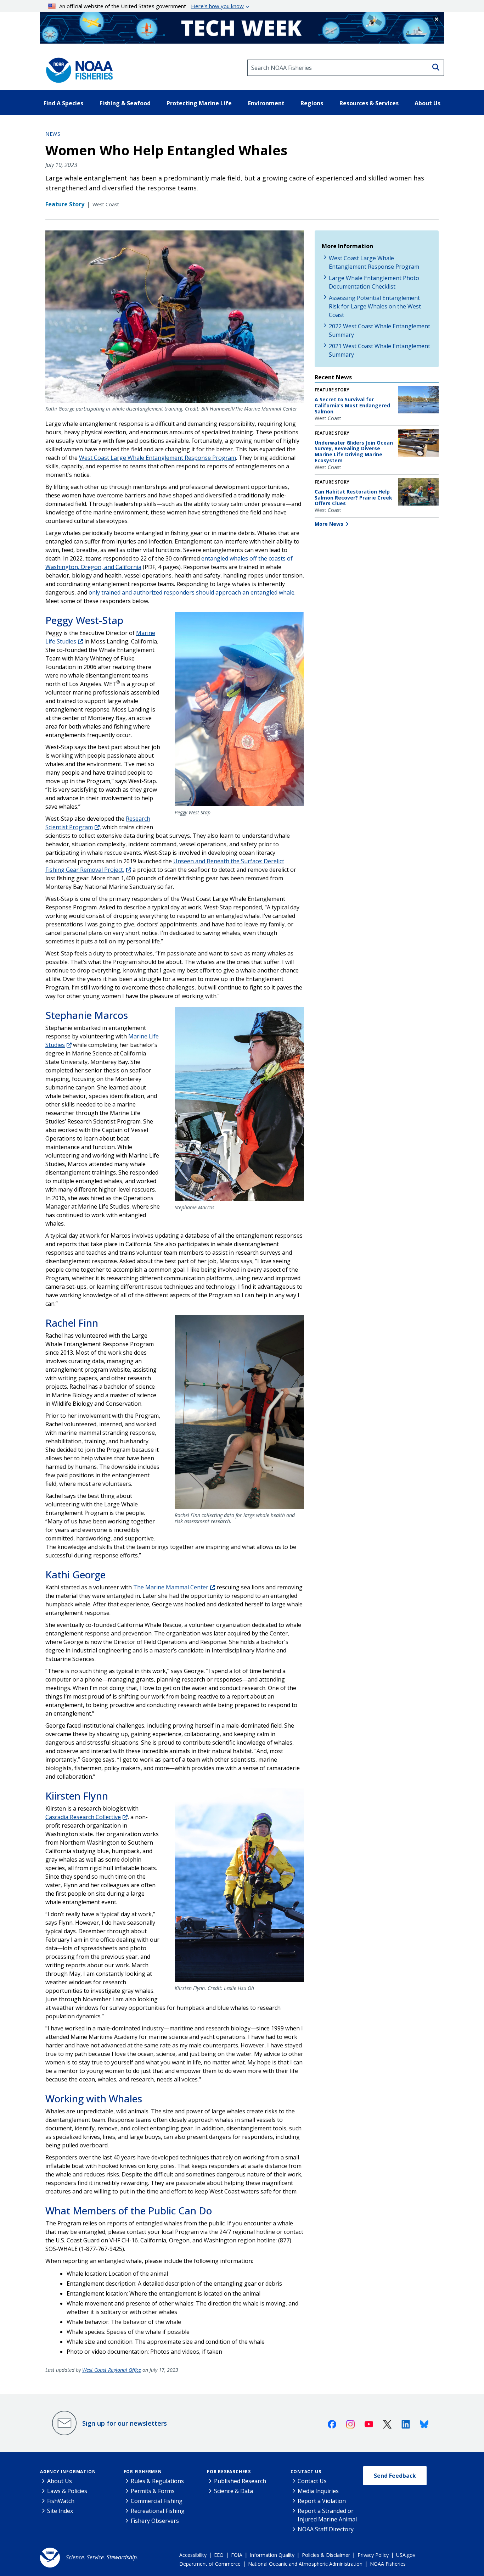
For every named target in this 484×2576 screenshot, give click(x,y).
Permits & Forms (153, 2491)
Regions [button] (312, 103)
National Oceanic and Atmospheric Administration (305, 2564)
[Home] (77, 68)
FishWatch (61, 2501)
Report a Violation (322, 2501)
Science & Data (233, 2491)
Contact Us (306, 2472)
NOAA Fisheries (388, 2564)
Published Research (240, 2481)
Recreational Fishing (158, 2511)
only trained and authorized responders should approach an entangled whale (192, 592)
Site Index (60, 2511)
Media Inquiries (318, 2491)
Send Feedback (395, 2476)
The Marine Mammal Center (170, 1587)
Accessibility (193, 2555)
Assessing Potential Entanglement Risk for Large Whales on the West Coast (375, 306)
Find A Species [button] (63, 103)
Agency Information (68, 2472)
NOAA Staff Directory (326, 2529)
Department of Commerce (210, 2564)
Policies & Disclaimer (326, 2555)
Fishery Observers (155, 2521)
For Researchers (229, 2472)
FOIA (237, 2555)
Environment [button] (266, 103)
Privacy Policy (373, 2555)
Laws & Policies (67, 2491)
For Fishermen (143, 2472)
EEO (219, 2555)
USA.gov (406, 2555)
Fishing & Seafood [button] (125, 103)
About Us (60, 2481)
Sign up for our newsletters (125, 2423)
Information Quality (272, 2555)
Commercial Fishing (157, 2501)
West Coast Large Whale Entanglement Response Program (157, 458)
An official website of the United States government (151, 6)
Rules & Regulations (157, 2481)
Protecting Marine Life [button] (199, 103)
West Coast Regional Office (112, 2370)
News (53, 134)
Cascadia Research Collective (83, 1817)
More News (329, 524)
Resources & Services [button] (369, 103)
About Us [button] (427, 103)
